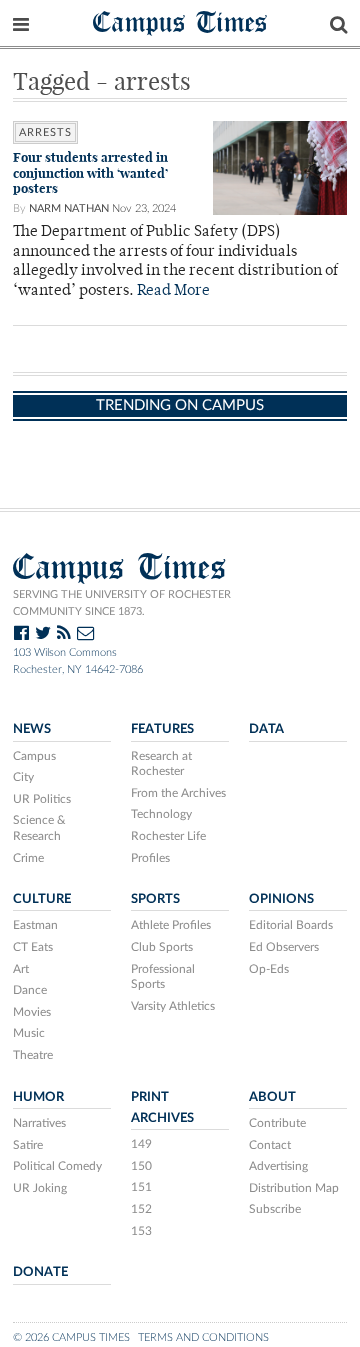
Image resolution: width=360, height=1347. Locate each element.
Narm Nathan (69, 208)
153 (141, 1231)
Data (266, 729)
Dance (30, 990)
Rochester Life (168, 836)
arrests (45, 132)
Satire (28, 1145)
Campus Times (180, 21)
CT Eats (33, 947)
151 (141, 1187)
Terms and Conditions (203, 1337)
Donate (40, 1272)
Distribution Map (294, 1188)
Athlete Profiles (171, 925)
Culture (42, 899)
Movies (32, 1012)
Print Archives (162, 1107)
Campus (34, 756)
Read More (173, 291)
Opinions (281, 899)
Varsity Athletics (173, 1006)
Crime (28, 858)
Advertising (278, 1166)
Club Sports (162, 947)
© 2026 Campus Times (71, 1337)
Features (162, 729)
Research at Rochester (161, 764)
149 (141, 1144)
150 (141, 1166)
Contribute (277, 1123)
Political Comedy (57, 1166)
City (23, 777)
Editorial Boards (291, 925)
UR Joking (40, 1188)
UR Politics (42, 799)
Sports (155, 899)
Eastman (35, 925)
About (272, 1097)
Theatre (33, 1055)
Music (29, 1033)
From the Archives (178, 793)
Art (21, 969)
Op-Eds (269, 969)
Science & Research (39, 828)
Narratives (39, 1123)
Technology (161, 814)
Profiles (150, 858)
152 (141, 1209)
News (32, 729)
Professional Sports (163, 977)
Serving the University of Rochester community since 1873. (122, 603)
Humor (38, 1097)
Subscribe (275, 1209)
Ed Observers (284, 947)
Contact (270, 1145)
